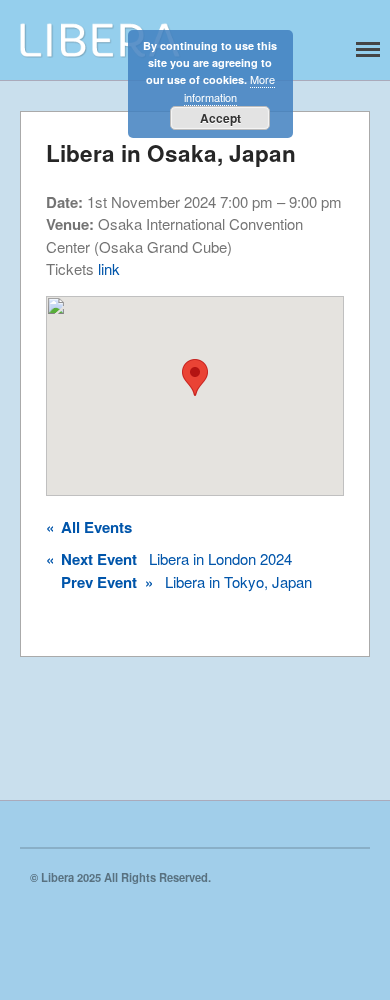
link (109, 268)
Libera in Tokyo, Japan (186, 582)
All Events (89, 527)
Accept (220, 118)
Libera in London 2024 (169, 559)
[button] (195, 377)
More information (229, 88)
